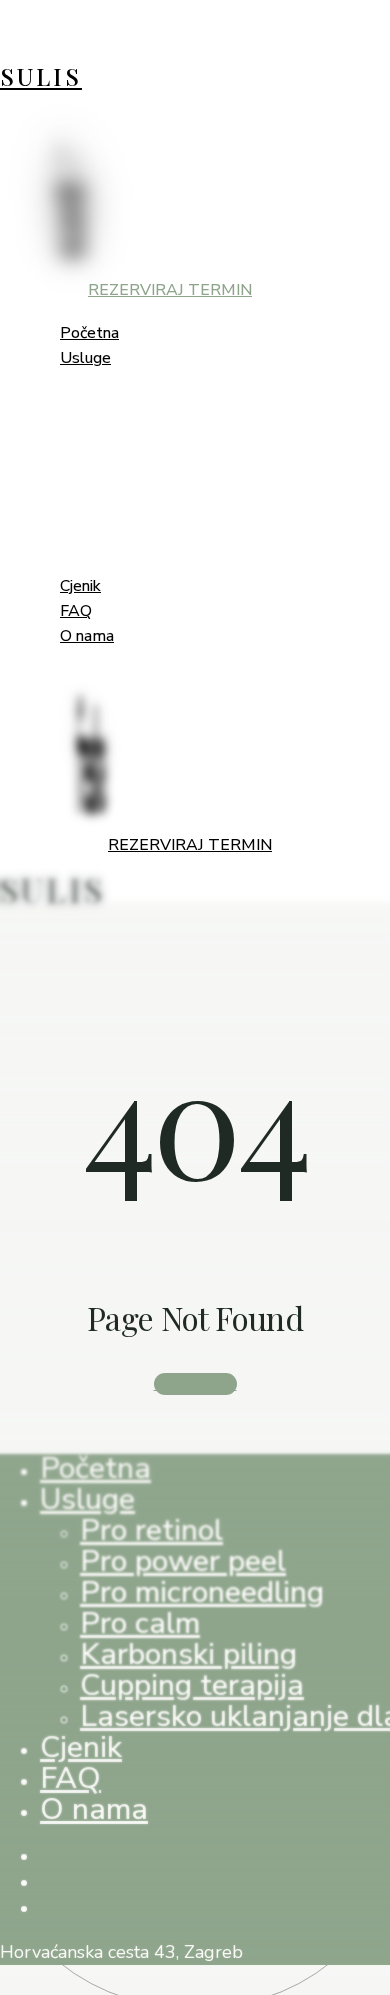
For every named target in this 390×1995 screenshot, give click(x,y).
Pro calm (140, 1623)
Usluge (87, 1499)
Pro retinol (151, 1530)
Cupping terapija (192, 1685)
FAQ (70, 1778)
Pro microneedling (202, 1592)
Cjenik (81, 1747)
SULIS (41, 76)
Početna (95, 1468)
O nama (94, 1809)
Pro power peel (183, 1561)
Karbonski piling (188, 1654)
